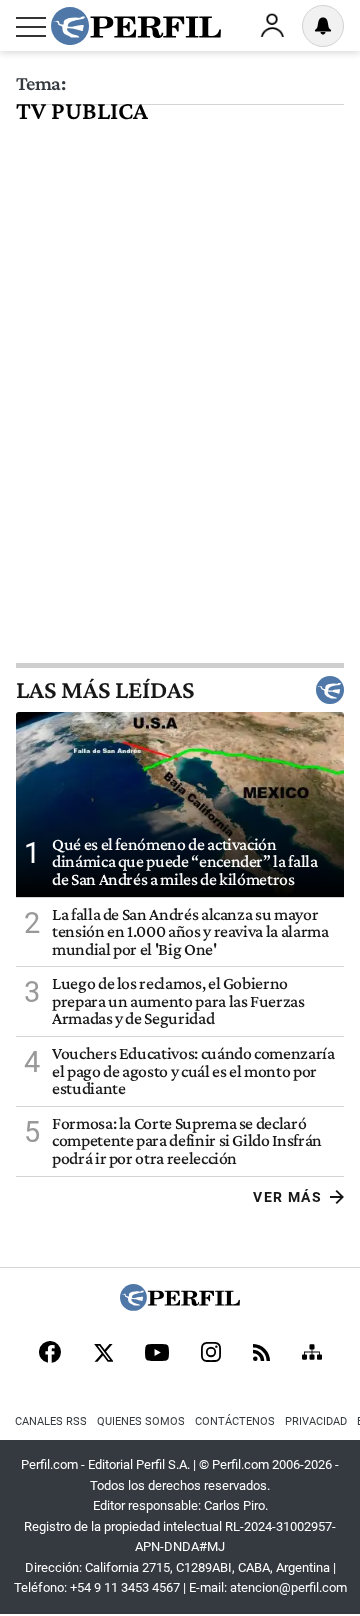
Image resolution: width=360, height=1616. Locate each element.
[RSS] (261, 1354)
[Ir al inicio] (136, 26)
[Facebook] (50, 1354)
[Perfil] (180, 1305)
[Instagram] (211, 1354)
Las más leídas (105, 690)
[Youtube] (157, 1354)
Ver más (287, 1197)
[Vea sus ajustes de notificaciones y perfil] (323, 26)
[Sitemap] (312, 1354)
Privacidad (316, 1421)
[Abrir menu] (31, 27)
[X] (103, 1354)
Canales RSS (51, 1421)
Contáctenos (235, 1421)
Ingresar (272, 26)
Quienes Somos (141, 1421)
